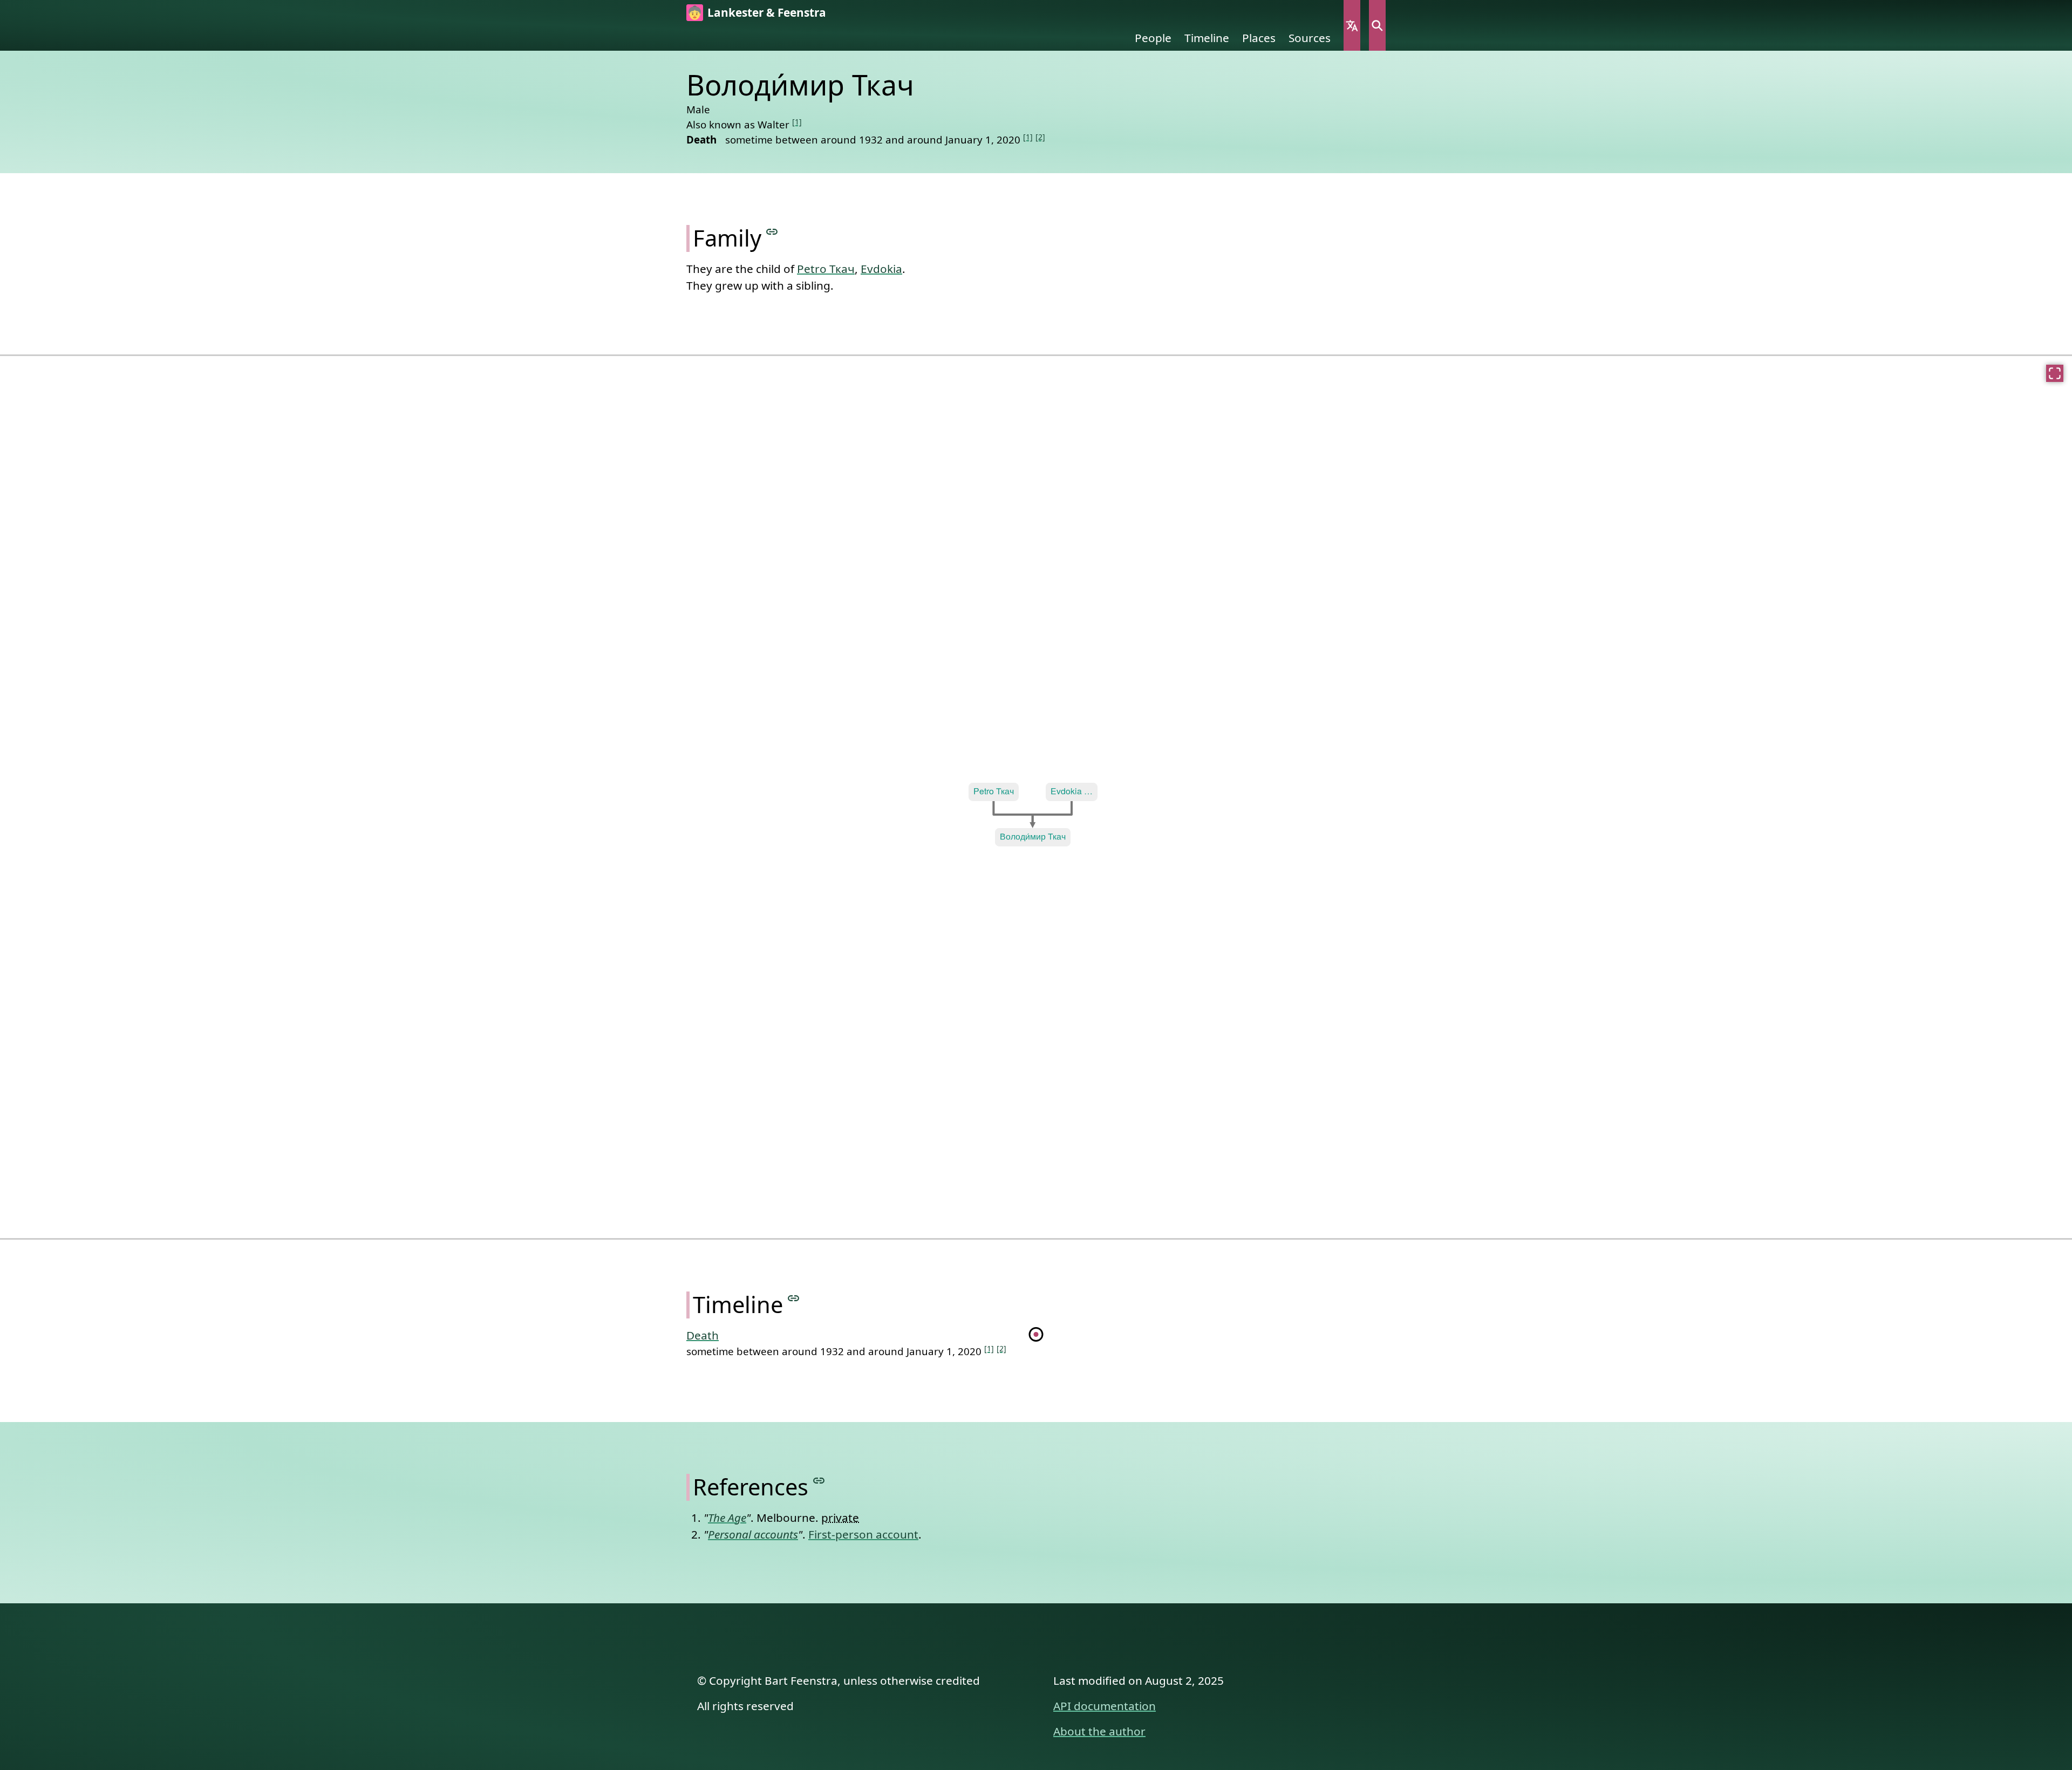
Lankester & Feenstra (767, 12)
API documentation (1105, 1706)
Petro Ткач (826, 269)
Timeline (1207, 38)
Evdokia (881, 269)
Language (1352, 25)
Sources (1310, 38)
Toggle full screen (2055, 373)
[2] (1040, 137)
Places (1259, 38)
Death (703, 1335)
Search (1377, 25)
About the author (1099, 1731)
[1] (797, 122)
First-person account (863, 1534)
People (1153, 38)
